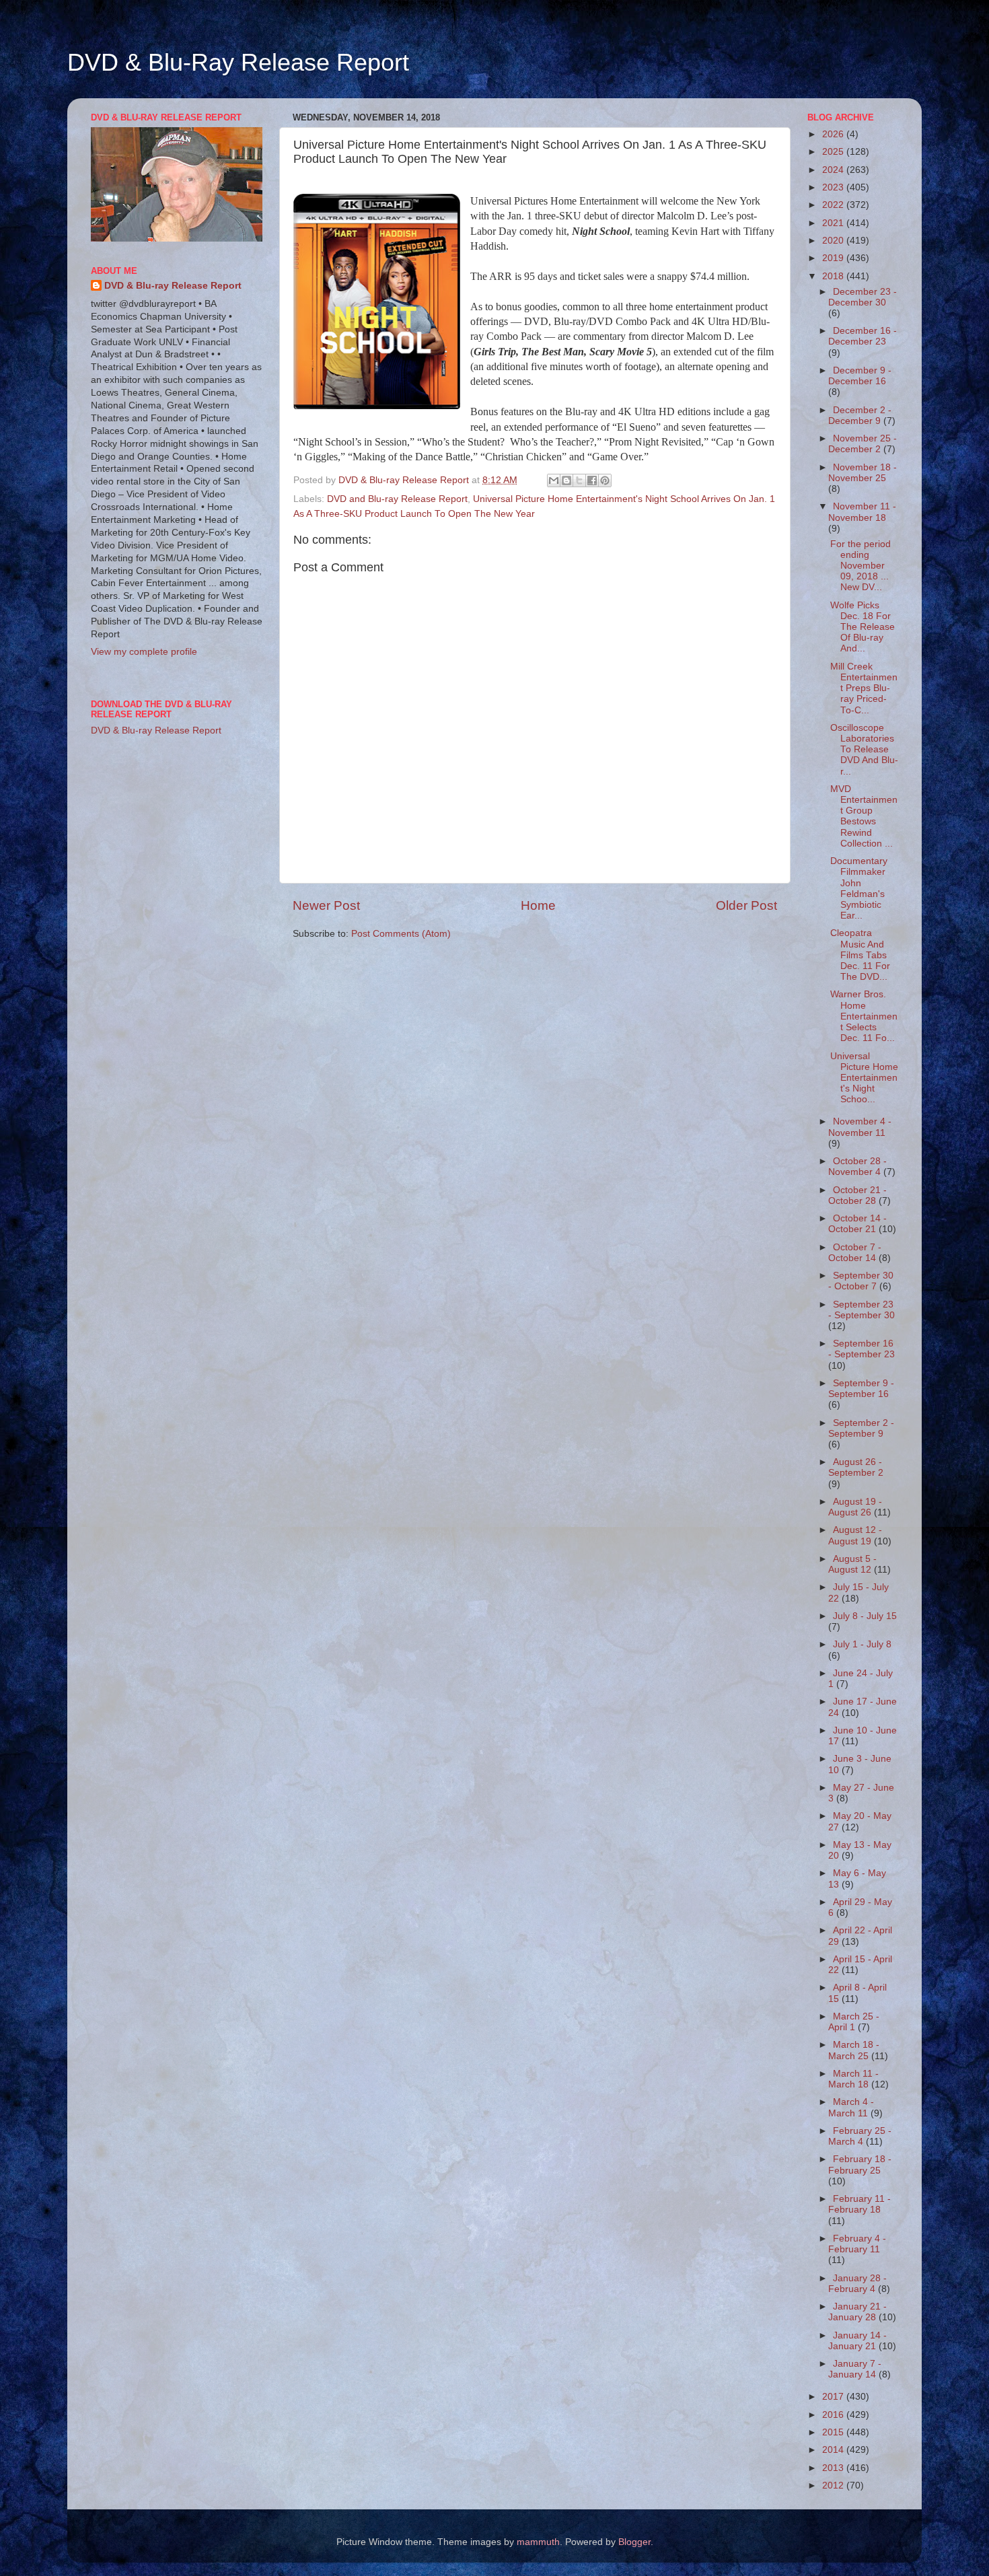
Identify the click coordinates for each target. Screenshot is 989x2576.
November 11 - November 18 (862, 512)
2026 (834, 134)
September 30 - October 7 (861, 1281)
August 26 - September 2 (856, 1467)
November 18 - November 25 (863, 473)
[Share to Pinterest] (605, 480)
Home (538, 905)
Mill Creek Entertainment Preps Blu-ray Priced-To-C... (864, 688)
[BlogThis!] (566, 480)
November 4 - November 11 (860, 1127)
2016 (834, 2415)
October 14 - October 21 (857, 1224)
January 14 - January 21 (857, 2341)
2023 (834, 187)
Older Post (746, 905)
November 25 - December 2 (863, 444)
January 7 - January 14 (855, 2369)
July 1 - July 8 (862, 1644)
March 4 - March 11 (851, 2107)
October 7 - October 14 (855, 1253)
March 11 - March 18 (853, 2079)
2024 (834, 170)
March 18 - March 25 (854, 2050)
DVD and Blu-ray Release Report (397, 499)
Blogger (634, 2542)
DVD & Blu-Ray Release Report (238, 62)
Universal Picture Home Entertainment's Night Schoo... (864, 1078)
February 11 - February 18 (859, 2204)
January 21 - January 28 (857, 2312)
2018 (834, 276)
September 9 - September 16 (861, 1389)
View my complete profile (144, 652)
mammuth (538, 2542)
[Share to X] (579, 480)
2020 (834, 241)
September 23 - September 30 (862, 1310)
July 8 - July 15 (865, 1616)
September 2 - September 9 (861, 1428)
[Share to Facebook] (592, 480)
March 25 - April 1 (854, 2022)
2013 (834, 2468)
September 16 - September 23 (862, 1349)
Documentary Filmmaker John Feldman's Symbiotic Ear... (859, 888)
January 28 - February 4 (857, 2284)
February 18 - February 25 (860, 2164)
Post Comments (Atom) (401, 934)
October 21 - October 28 (857, 1195)
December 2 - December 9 (860, 416)
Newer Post (326, 905)
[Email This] (554, 480)
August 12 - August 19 (855, 1535)
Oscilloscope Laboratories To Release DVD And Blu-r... (864, 750)
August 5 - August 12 (852, 1564)
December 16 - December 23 (863, 336)
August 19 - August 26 (855, 1507)
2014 (834, 2450)
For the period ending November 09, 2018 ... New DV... (860, 566)
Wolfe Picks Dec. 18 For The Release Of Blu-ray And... (863, 627)
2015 (834, 2432)
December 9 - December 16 (860, 376)
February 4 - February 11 (857, 2244)
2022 (834, 205)
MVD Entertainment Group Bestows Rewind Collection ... (864, 816)
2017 (834, 2397)
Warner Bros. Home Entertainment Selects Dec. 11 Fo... (864, 1016)
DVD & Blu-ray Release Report (173, 286)
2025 (834, 152)
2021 (834, 223)
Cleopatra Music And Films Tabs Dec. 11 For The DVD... (860, 955)
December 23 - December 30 (863, 297)
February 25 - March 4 (860, 2136)
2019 (834, 258)
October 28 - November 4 (857, 1167)
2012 (834, 2485)
